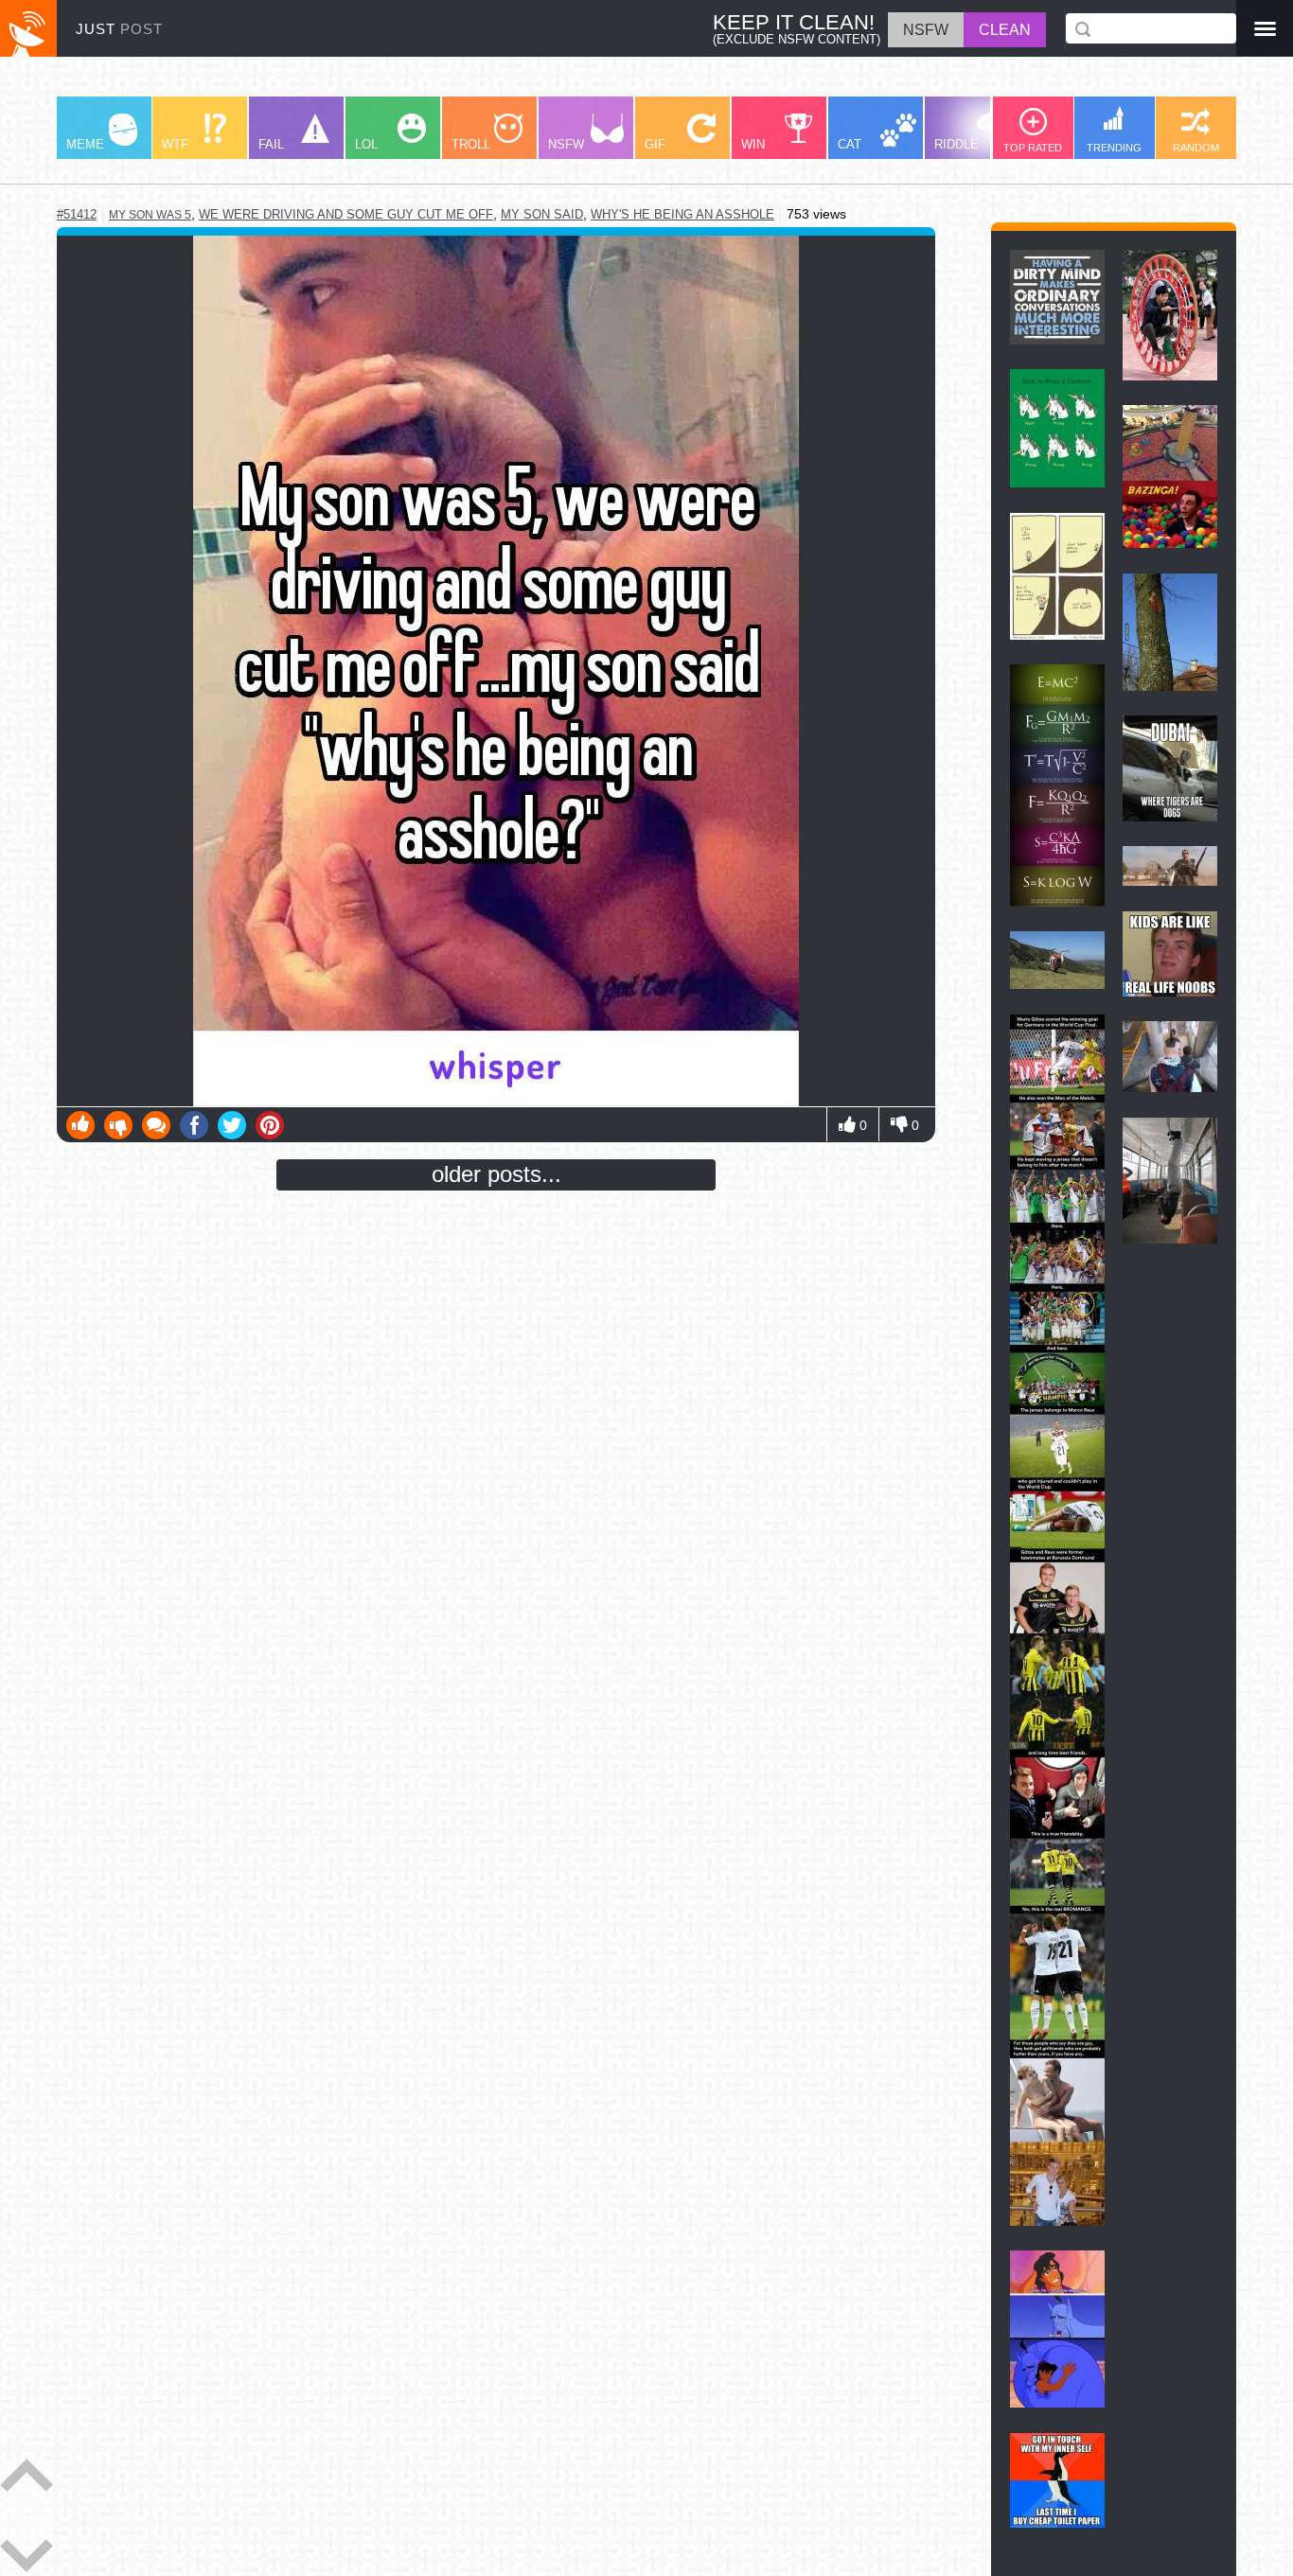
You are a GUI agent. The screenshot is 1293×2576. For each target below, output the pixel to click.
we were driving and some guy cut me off (346, 214)
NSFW (566, 144)
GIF (655, 144)
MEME (85, 144)
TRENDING (1114, 148)
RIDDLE (956, 144)
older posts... (496, 1174)
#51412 (77, 214)
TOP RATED (1033, 148)
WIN (753, 144)
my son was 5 (150, 215)
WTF (175, 144)
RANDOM (1196, 148)
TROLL (471, 144)
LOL (366, 144)
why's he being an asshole (682, 214)
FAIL (271, 144)
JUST (119, 29)
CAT (850, 144)
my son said (542, 214)
